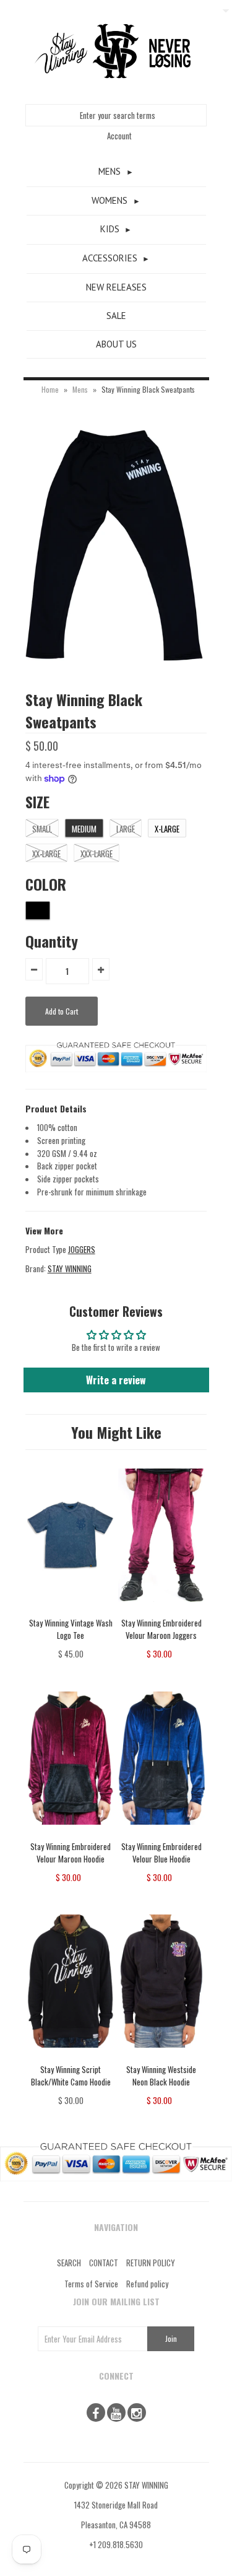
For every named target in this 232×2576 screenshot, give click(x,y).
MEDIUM (84, 829)
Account (119, 136)
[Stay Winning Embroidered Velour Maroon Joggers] (162, 1610)
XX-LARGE (46, 854)
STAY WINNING (70, 1268)
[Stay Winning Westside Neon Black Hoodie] (162, 2056)
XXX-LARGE (97, 854)
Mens (80, 389)
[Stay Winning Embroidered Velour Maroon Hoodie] (71, 1833)
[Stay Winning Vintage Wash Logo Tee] (71, 1610)
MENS (110, 171)
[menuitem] (116, 172)
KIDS (110, 229)
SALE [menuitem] (116, 316)
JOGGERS (82, 1249)
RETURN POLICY (151, 2263)
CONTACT (104, 2263)
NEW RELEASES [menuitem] (116, 287)
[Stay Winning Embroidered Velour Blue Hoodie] (162, 1833)
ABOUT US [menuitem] (116, 344)
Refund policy (147, 2284)
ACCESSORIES (110, 258)
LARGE (126, 829)
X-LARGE (167, 829)
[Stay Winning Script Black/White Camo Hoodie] (71, 2056)
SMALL (42, 829)
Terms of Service (91, 2284)
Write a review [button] (116, 1380)
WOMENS (110, 200)
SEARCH (69, 2263)
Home (50, 389)
